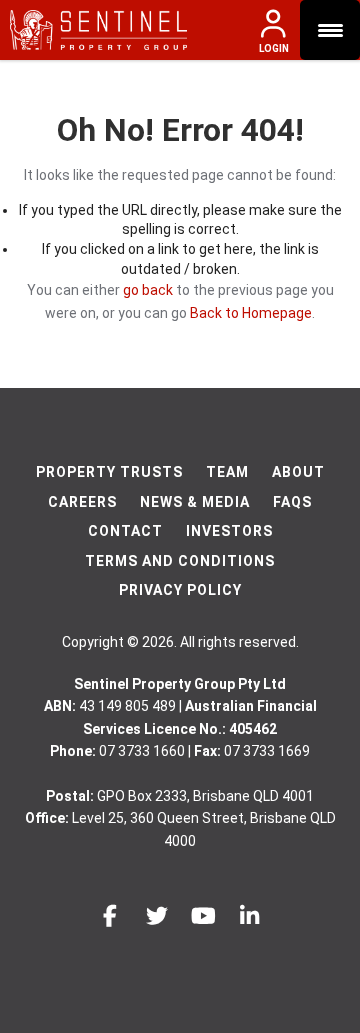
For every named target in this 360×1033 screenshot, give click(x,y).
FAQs (292, 502)
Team (227, 472)
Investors (229, 531)
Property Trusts (109, 472)
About (298, 472)
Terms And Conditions (180, 561)
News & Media (195, 502)
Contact (125, 531)
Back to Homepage (251, 313)
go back (148, 290)
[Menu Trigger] (330, 30)
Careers (82, 502)
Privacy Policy (180, 590)
